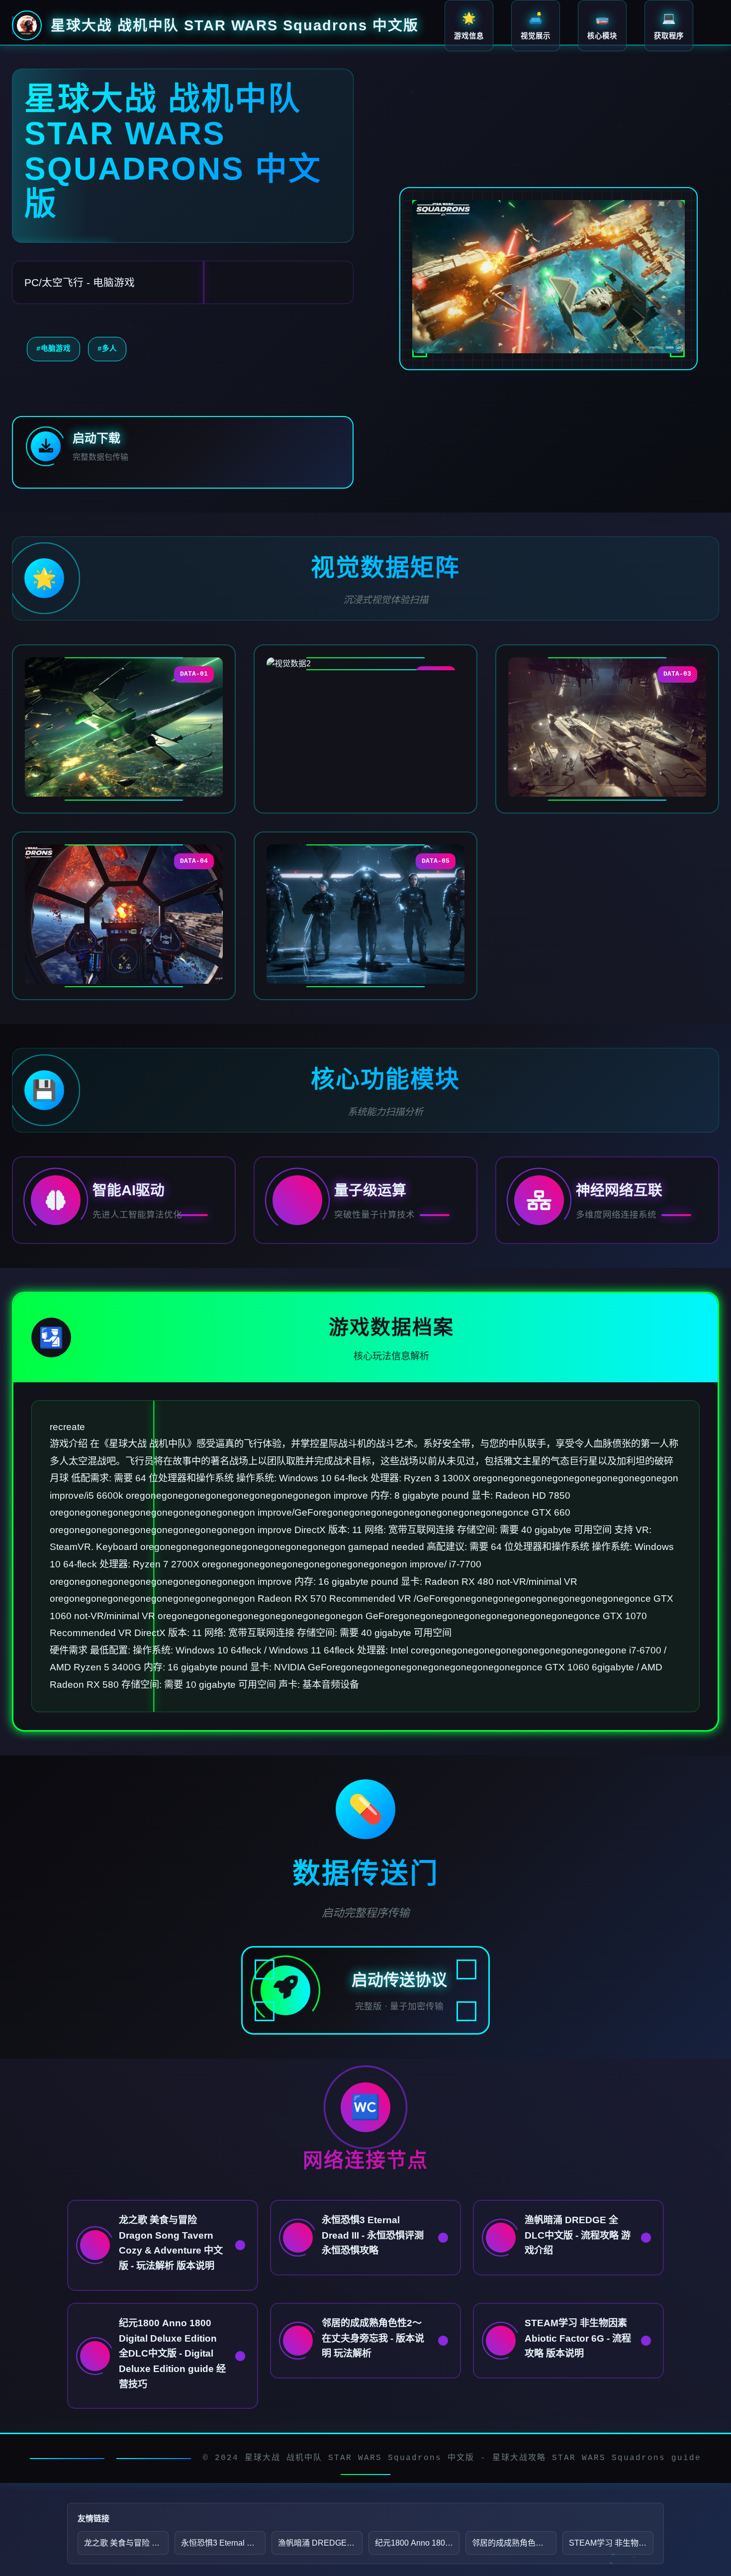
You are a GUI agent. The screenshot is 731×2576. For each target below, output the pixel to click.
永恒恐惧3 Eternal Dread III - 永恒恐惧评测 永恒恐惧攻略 (223, 2543)
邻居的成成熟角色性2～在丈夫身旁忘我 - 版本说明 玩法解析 (514, 2543)
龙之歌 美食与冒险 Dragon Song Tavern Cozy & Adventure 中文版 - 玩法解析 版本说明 (126, 2543)
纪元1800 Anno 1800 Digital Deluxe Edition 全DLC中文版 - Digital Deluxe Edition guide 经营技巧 (417, 2543)
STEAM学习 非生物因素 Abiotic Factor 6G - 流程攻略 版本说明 (611, 2543)
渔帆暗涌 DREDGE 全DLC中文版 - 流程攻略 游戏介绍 (320, 2543)
